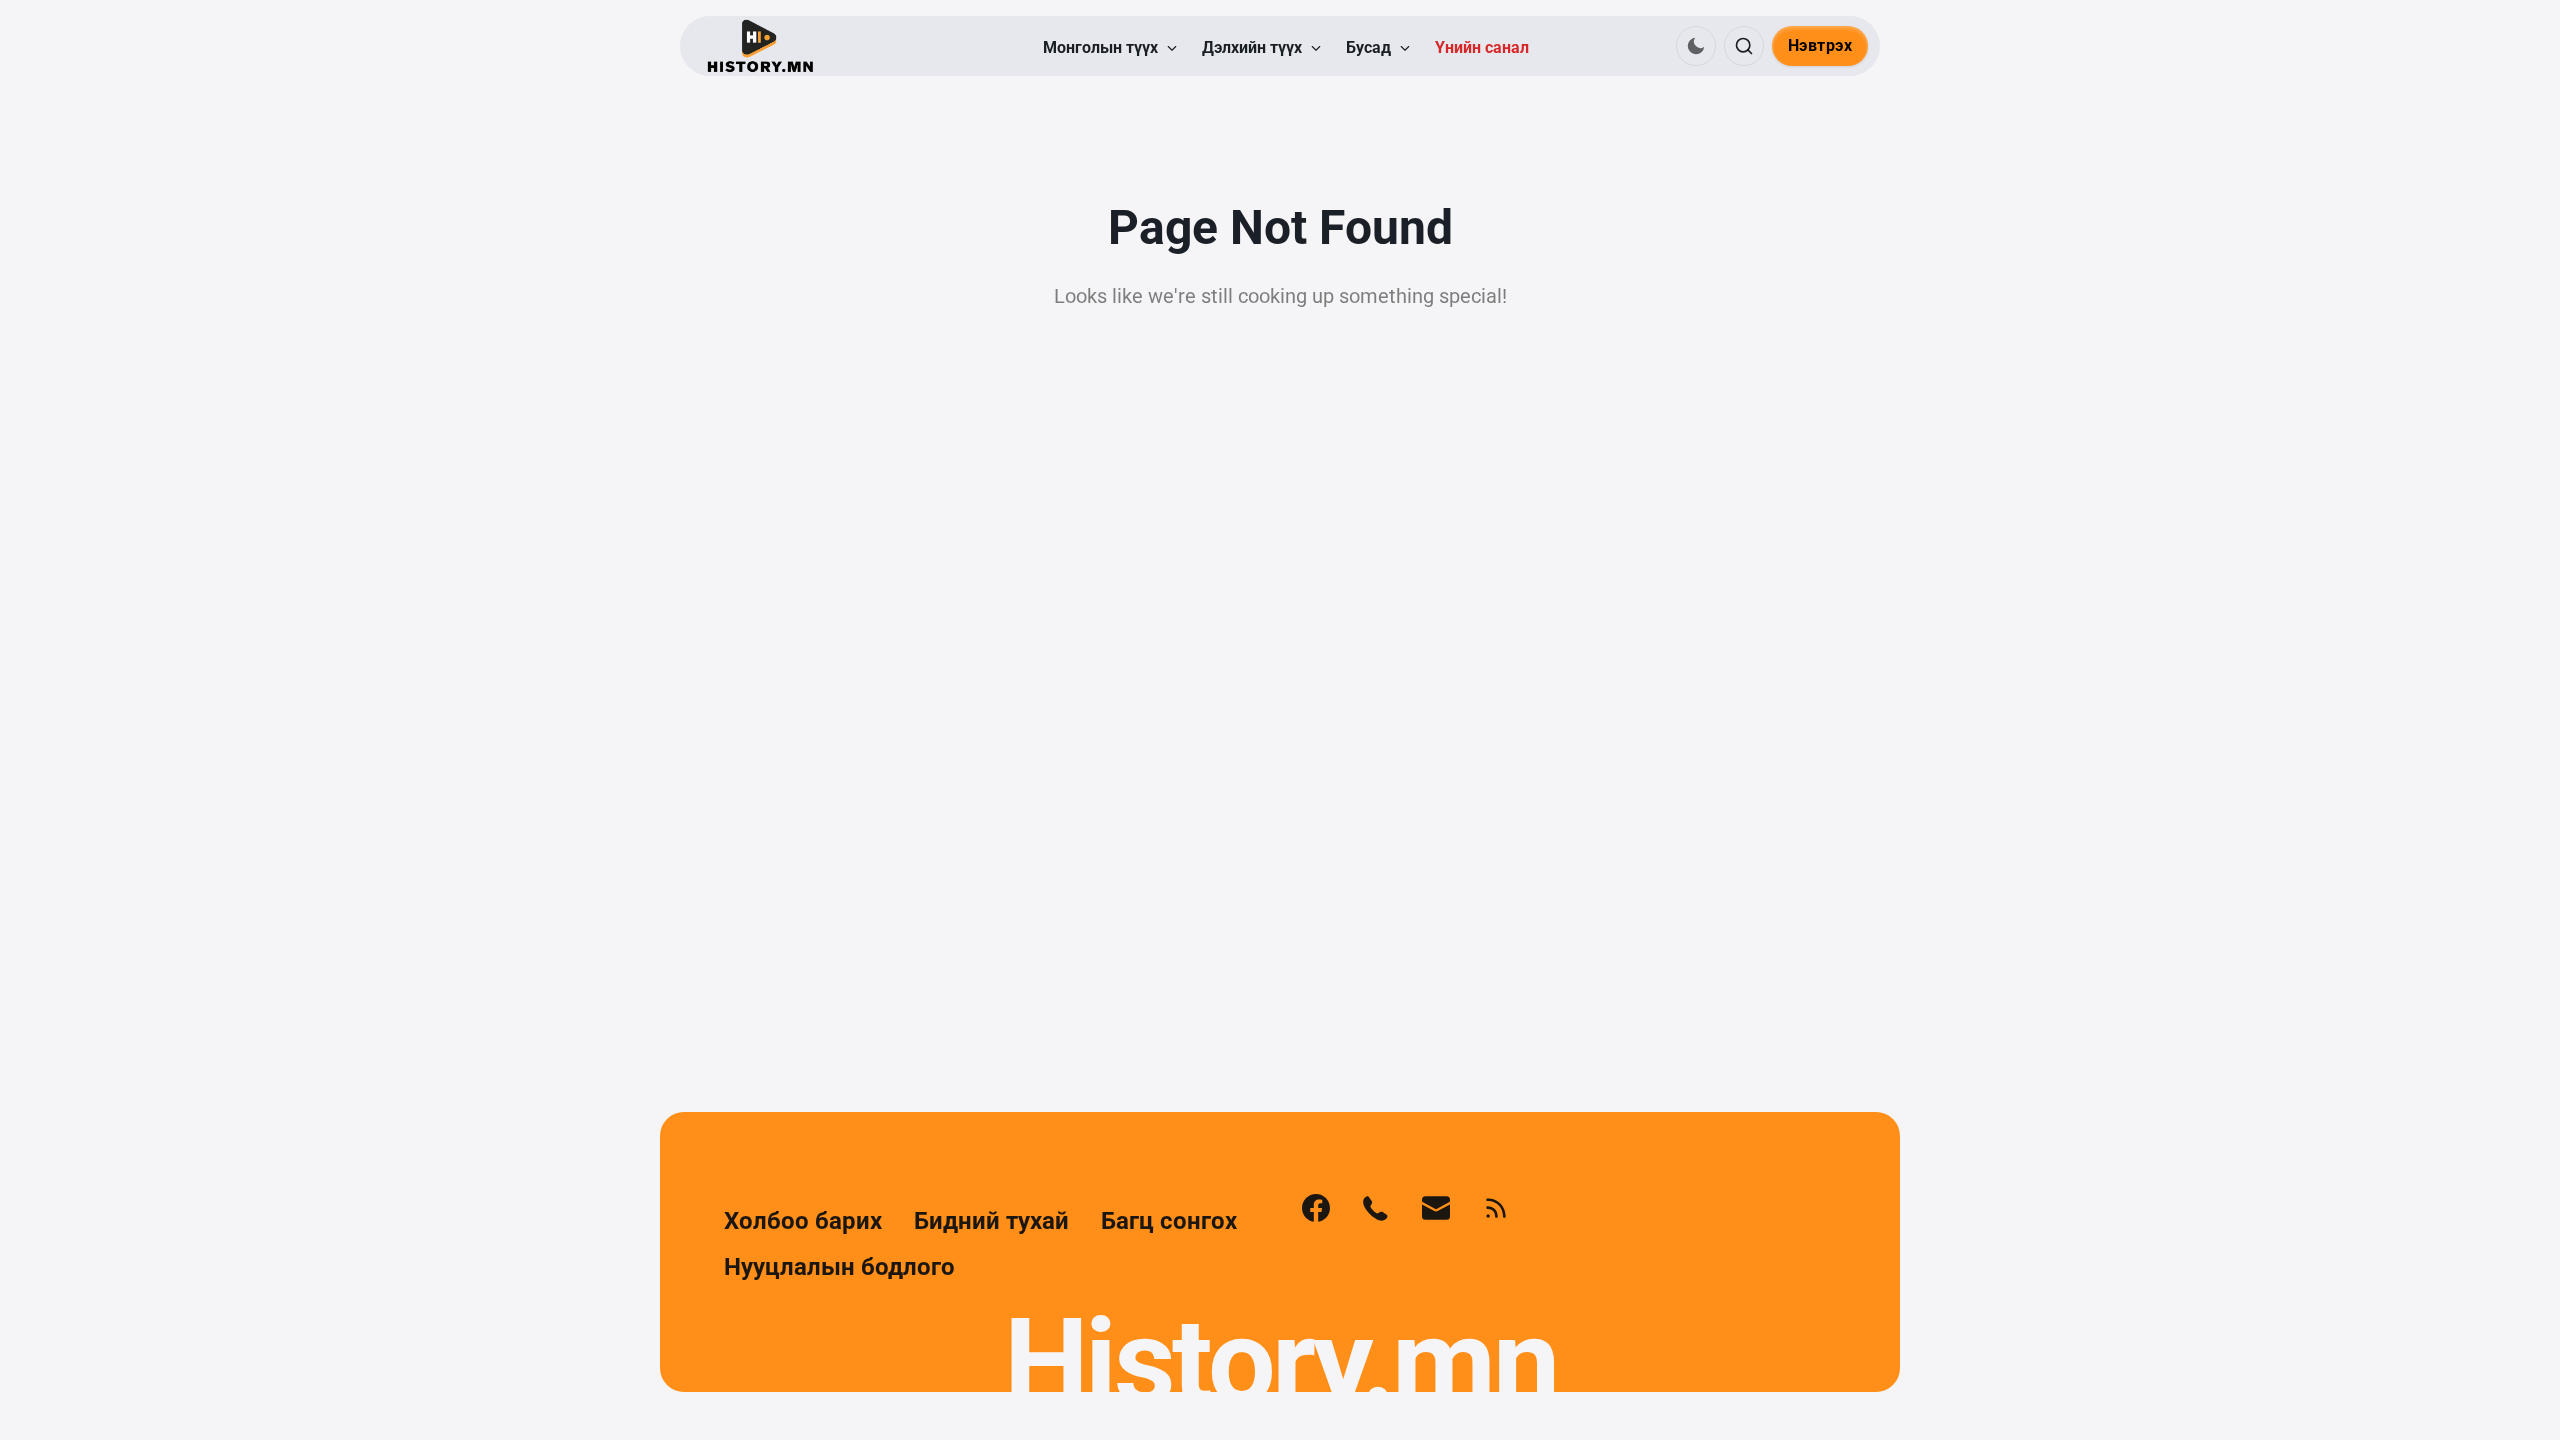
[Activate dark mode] (1696, 46)
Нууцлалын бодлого (839, 1267)
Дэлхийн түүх (1254, 47)
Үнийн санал (1482, 47)
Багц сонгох (1169, 1221)
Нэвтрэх (1820, 45)
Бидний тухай (991, 1221)
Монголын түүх (1102, 47)
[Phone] (1376, 1208)
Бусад (1370, 47)
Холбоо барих (803, 1221)
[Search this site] (1744, 46)
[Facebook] (1316, 1208)
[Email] (1436, 1208)
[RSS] (1496, 1208)
